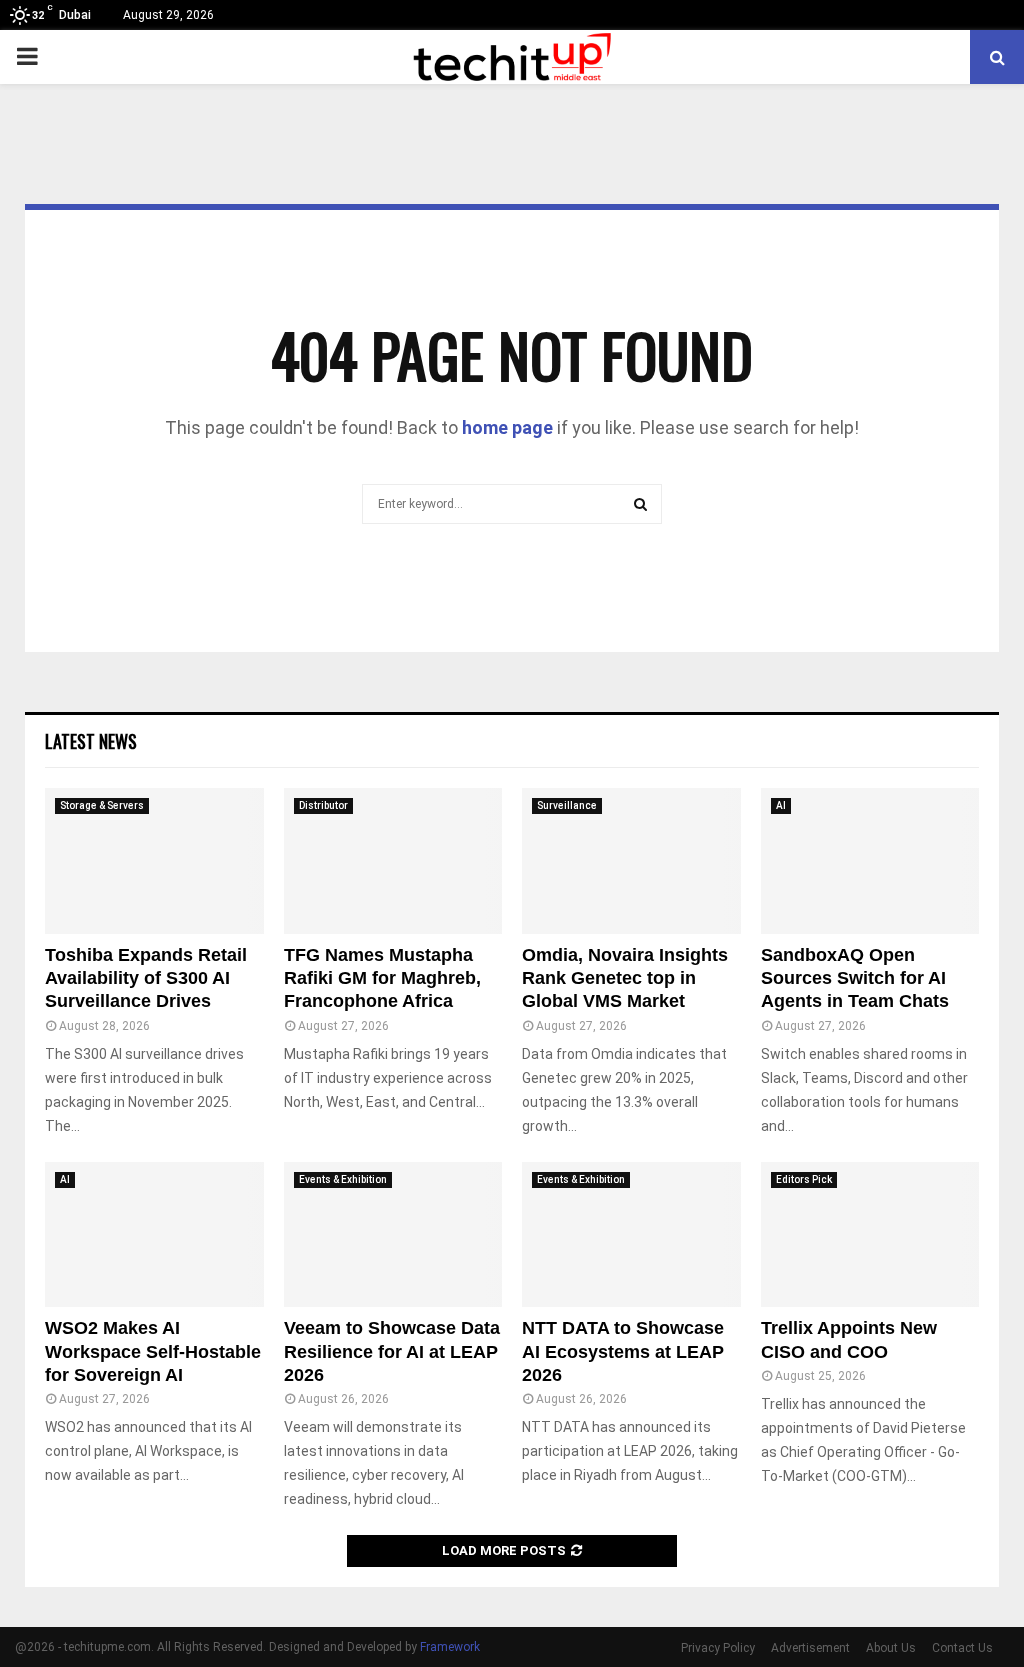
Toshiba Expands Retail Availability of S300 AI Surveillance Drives (146, 978)
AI (781, 805)
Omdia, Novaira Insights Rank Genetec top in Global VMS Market (625, 978)
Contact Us (963, 1648)
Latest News (91, 741)
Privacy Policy (719, 1648)
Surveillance (565, 805)
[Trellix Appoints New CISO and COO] (870, 1235)
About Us (892, 1648)
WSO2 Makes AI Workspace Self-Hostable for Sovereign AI (153, 1351)
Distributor (322, 805)
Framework (459, 1647)
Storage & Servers (102, 805)
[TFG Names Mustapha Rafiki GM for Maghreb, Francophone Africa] (393, 861)
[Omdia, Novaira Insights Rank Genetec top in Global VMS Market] (631, 861)
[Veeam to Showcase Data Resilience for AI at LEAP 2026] (393, 1235)
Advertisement (812, 1648)
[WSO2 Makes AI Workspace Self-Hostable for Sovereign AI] (154, 1235)
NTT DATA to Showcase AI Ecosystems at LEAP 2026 (623, 1351)
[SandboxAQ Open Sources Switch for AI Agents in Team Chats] (870, 861)
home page (505, 428)
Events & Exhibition (344, 1179)
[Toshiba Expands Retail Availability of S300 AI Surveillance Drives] (154, 861)
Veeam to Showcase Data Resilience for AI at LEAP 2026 (392, 1351)
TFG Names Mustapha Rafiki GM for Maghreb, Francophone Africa (382, 978)
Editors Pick (803, 1179)
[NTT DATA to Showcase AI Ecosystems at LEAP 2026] (631, 1235)
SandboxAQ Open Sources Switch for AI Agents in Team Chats (855, 978)
